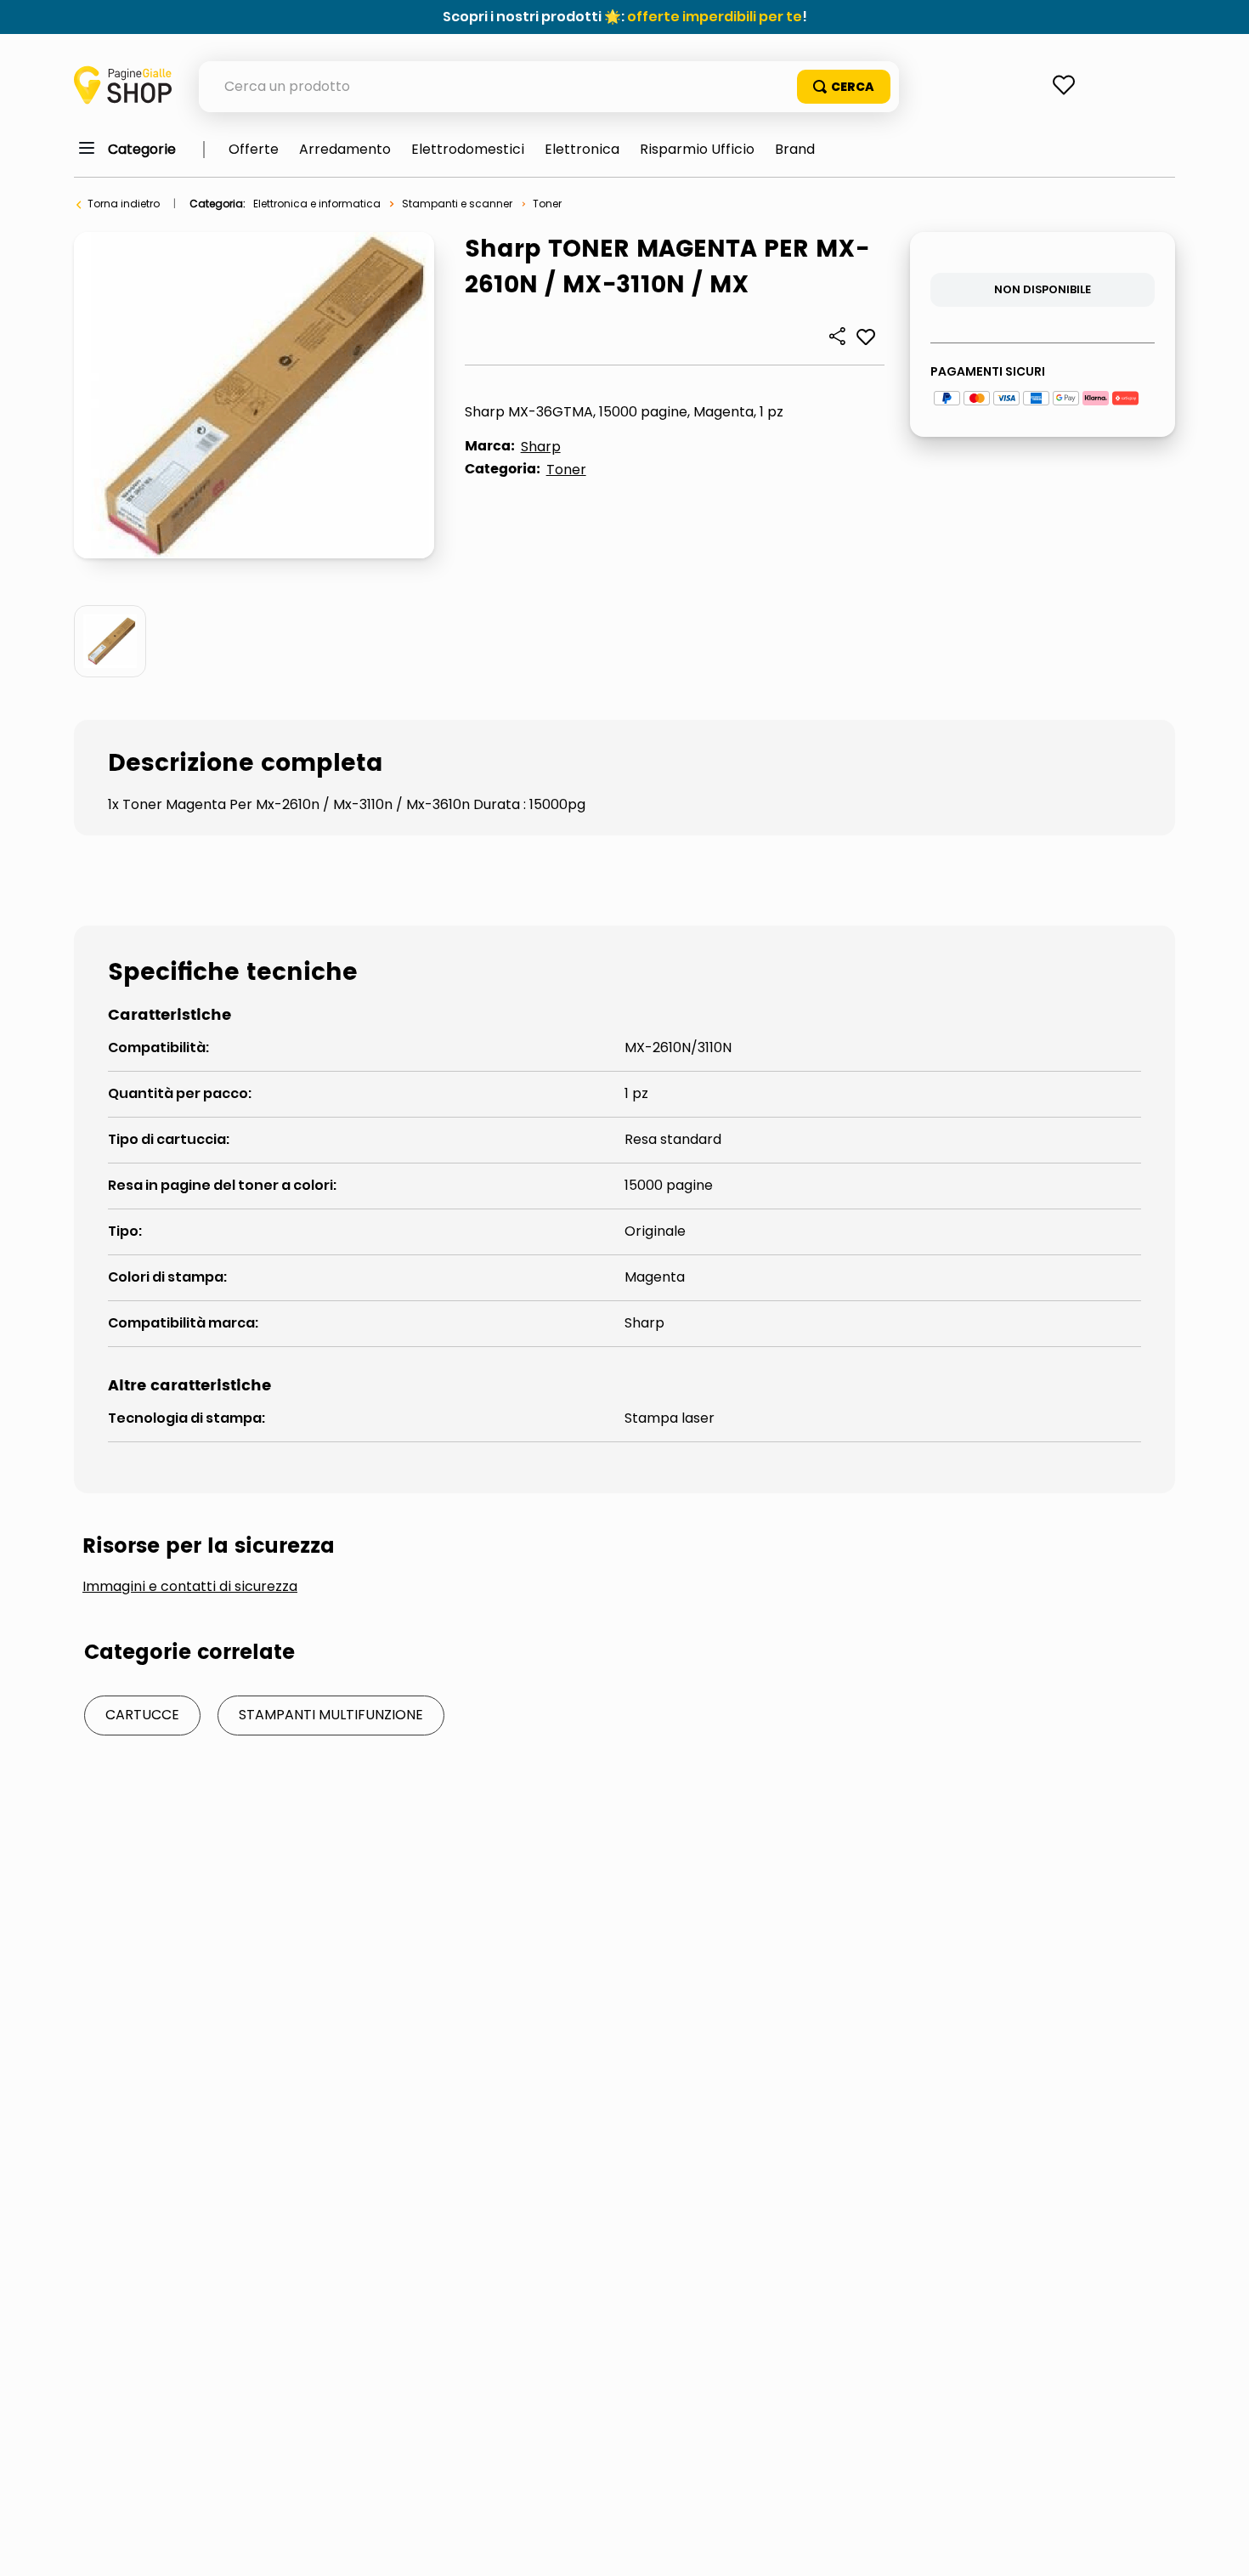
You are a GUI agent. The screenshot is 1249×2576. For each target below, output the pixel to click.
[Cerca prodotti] (844, 87)
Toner (547, 204)
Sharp (541, 447)
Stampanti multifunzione (331, 1715)
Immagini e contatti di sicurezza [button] (190, 1587)
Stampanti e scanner (457, 204)
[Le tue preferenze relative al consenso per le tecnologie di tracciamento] (1219, 2546)
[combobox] (549, 87)
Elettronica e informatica (317, 204)
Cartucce (142, 1715)
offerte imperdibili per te (715, 17)
